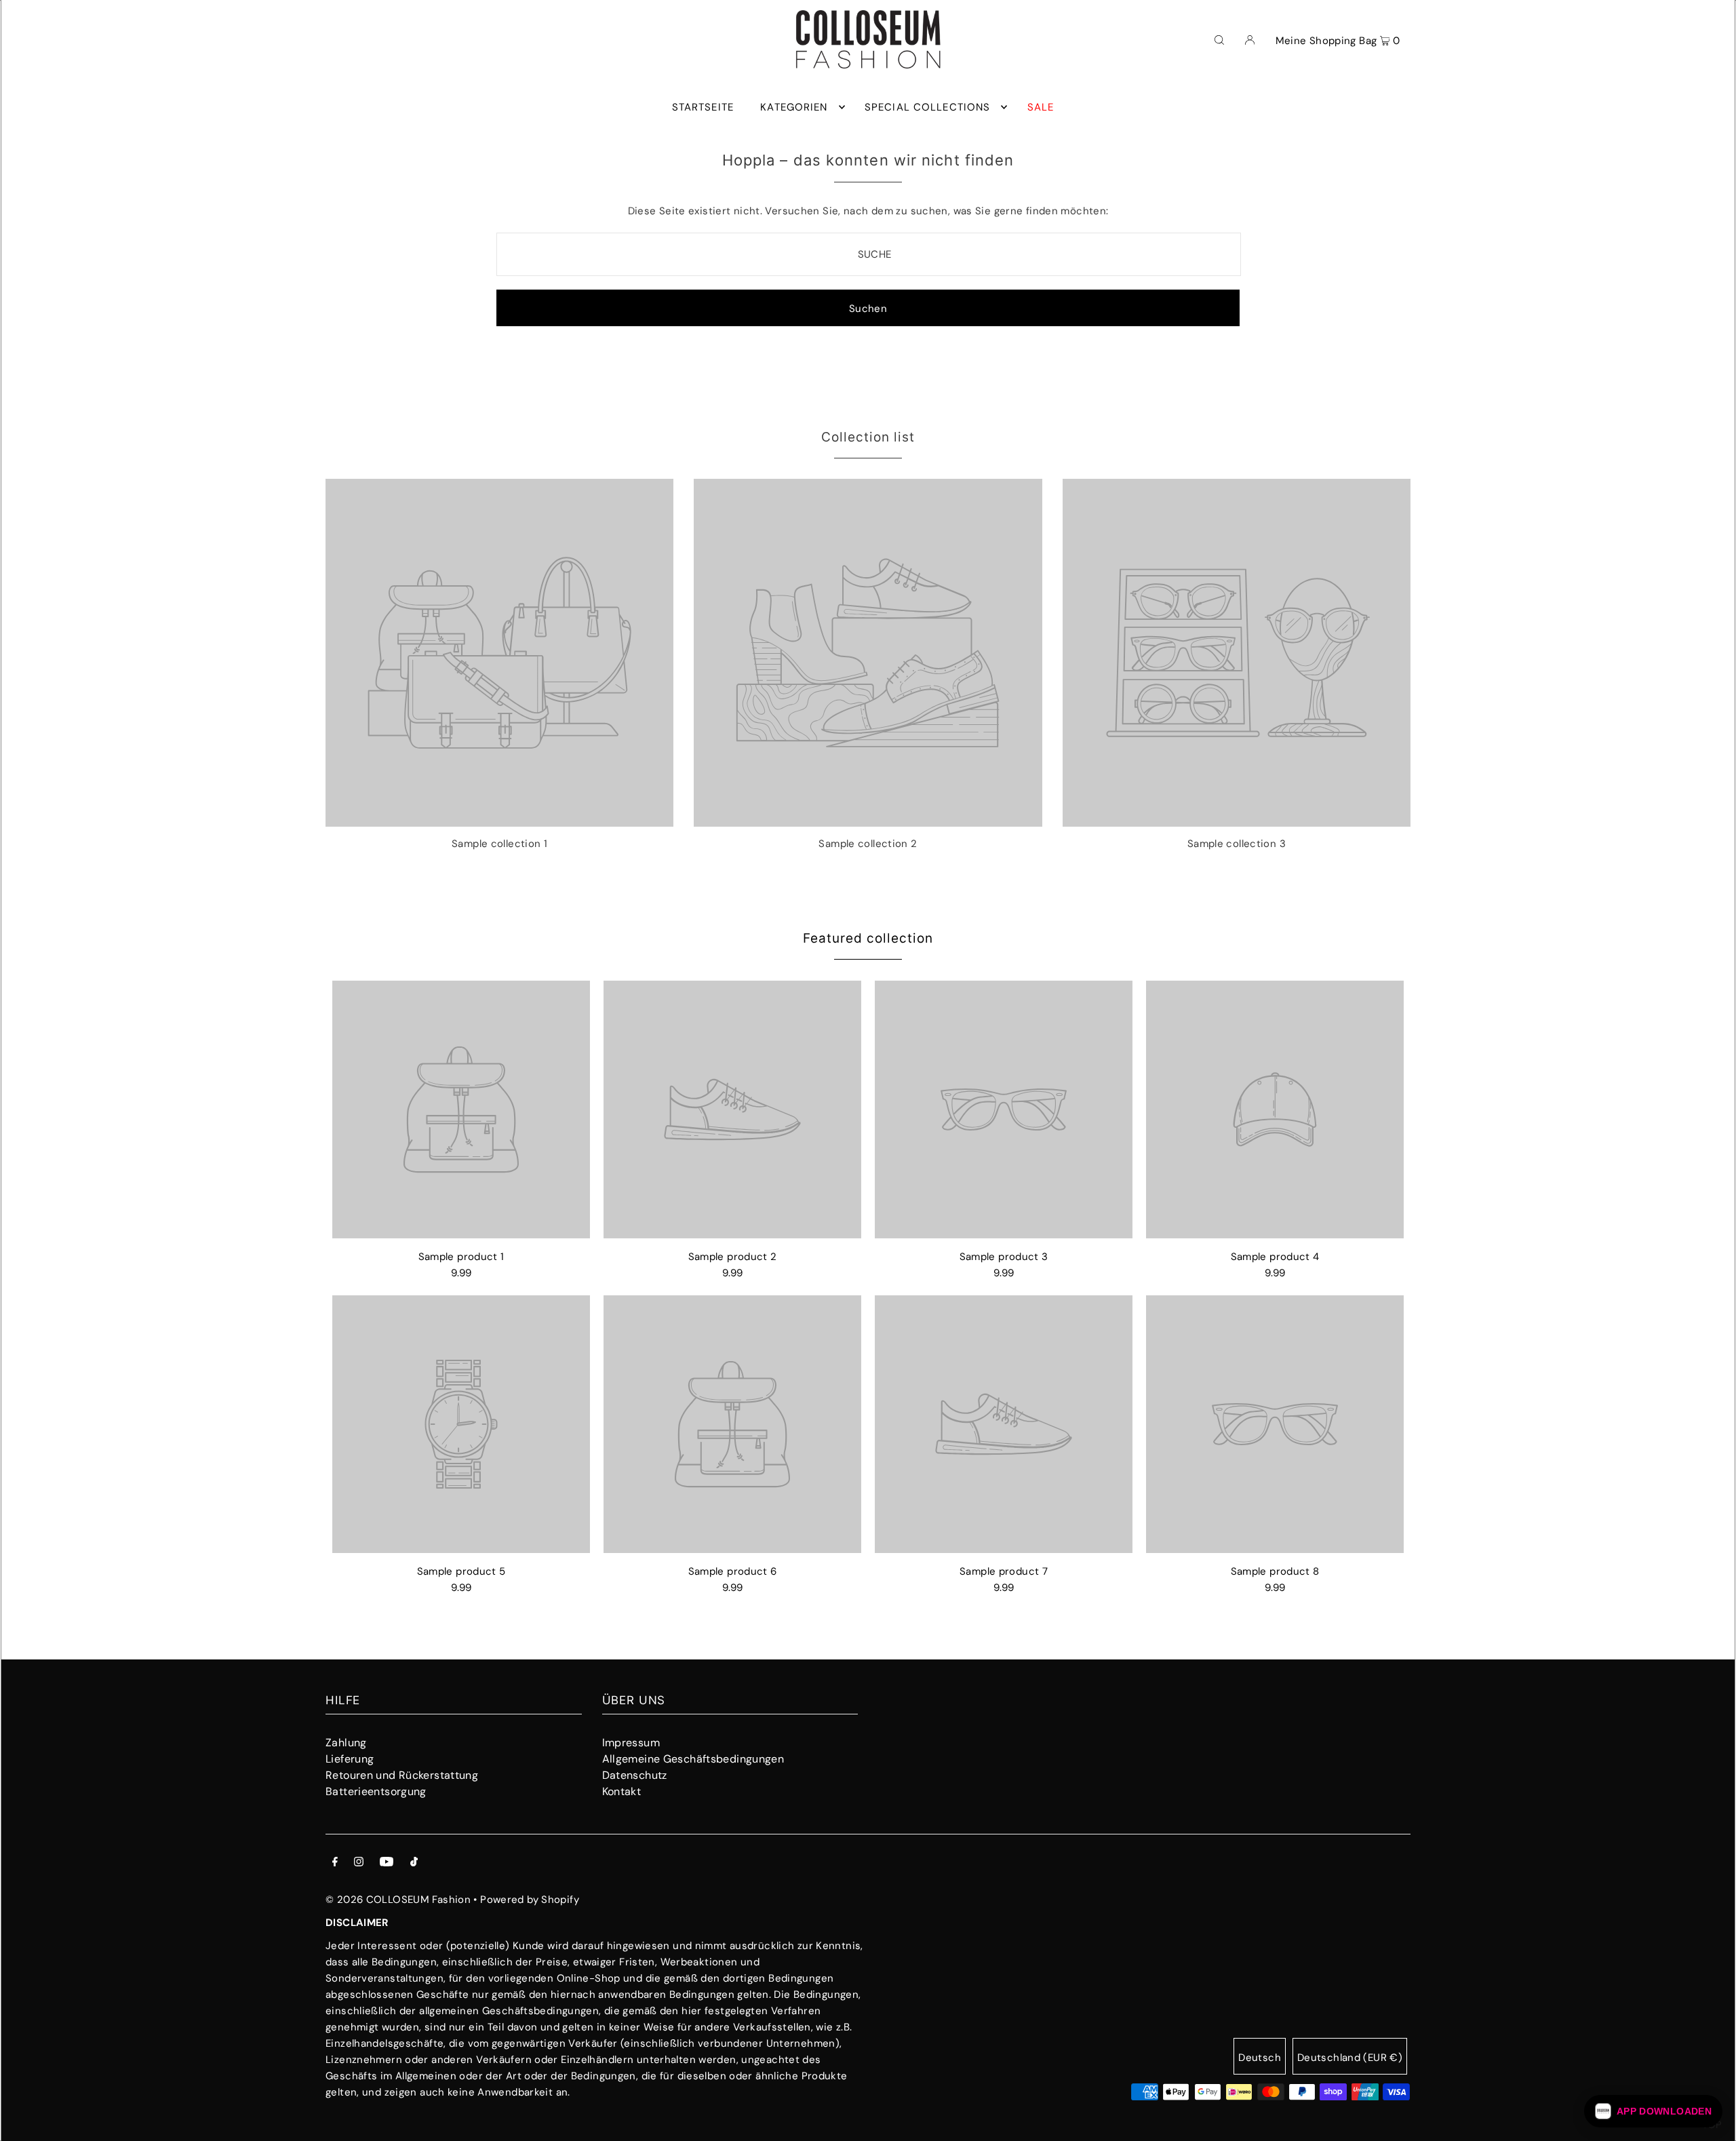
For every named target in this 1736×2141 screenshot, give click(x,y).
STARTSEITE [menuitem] (703, 107)
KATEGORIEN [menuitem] (794, 107)
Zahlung (346, 1743)
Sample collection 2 (868, 844)
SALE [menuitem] (1041, 107)
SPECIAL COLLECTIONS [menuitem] (927, 107)
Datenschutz (635, 1775)
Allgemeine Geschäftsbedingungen (693, 1759)
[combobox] (869, 254)
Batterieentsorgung (376, 1791)
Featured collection (868, 938)
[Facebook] (335, 1863)
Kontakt (622, 1791)
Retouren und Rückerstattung (402, 1775)
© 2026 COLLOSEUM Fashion (398, 1900)
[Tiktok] (414, 1863)
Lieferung (350, 1759)
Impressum (631, 1743)
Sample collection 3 (1237, 844)
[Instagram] (359, 1863)
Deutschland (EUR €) (1350, 2058)
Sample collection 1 (499, 844)
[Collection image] (499, 821)
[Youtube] (387, 1863)
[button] (1653, 2111)
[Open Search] (1219, 39)
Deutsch (1260, 2058)
